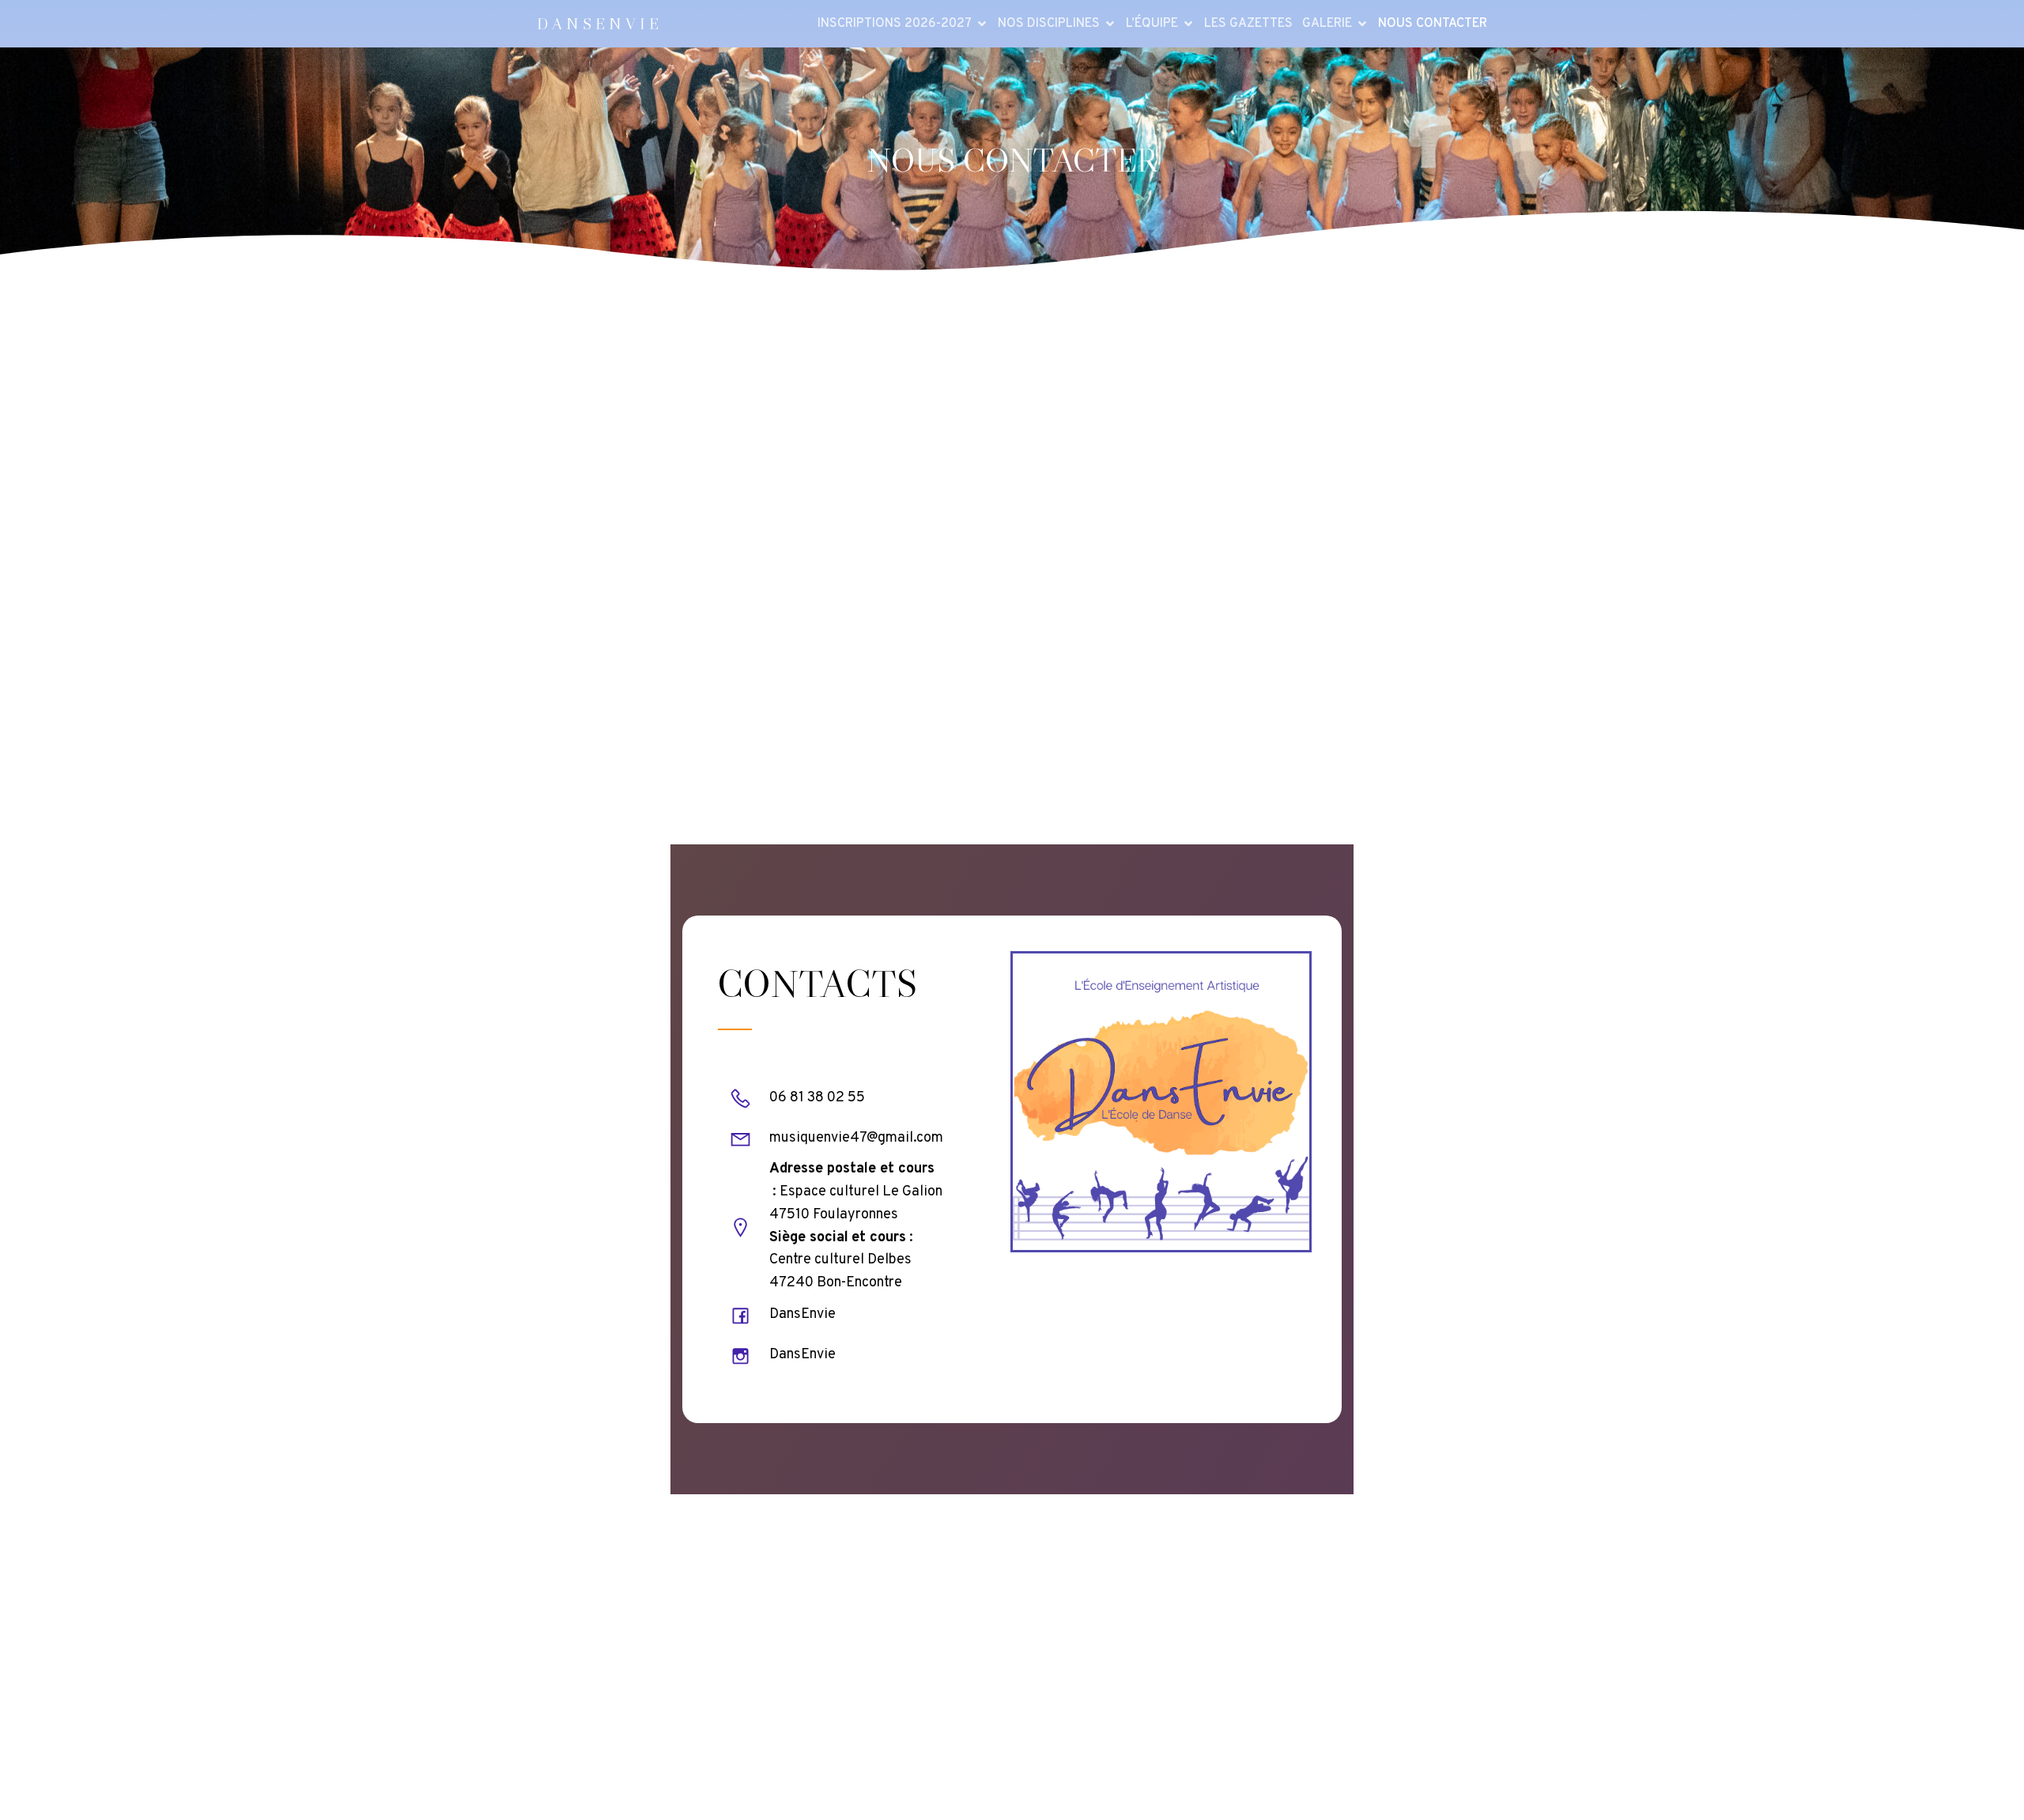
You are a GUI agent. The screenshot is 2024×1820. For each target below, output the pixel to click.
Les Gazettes (1248, 24)
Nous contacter (1433, 24)
